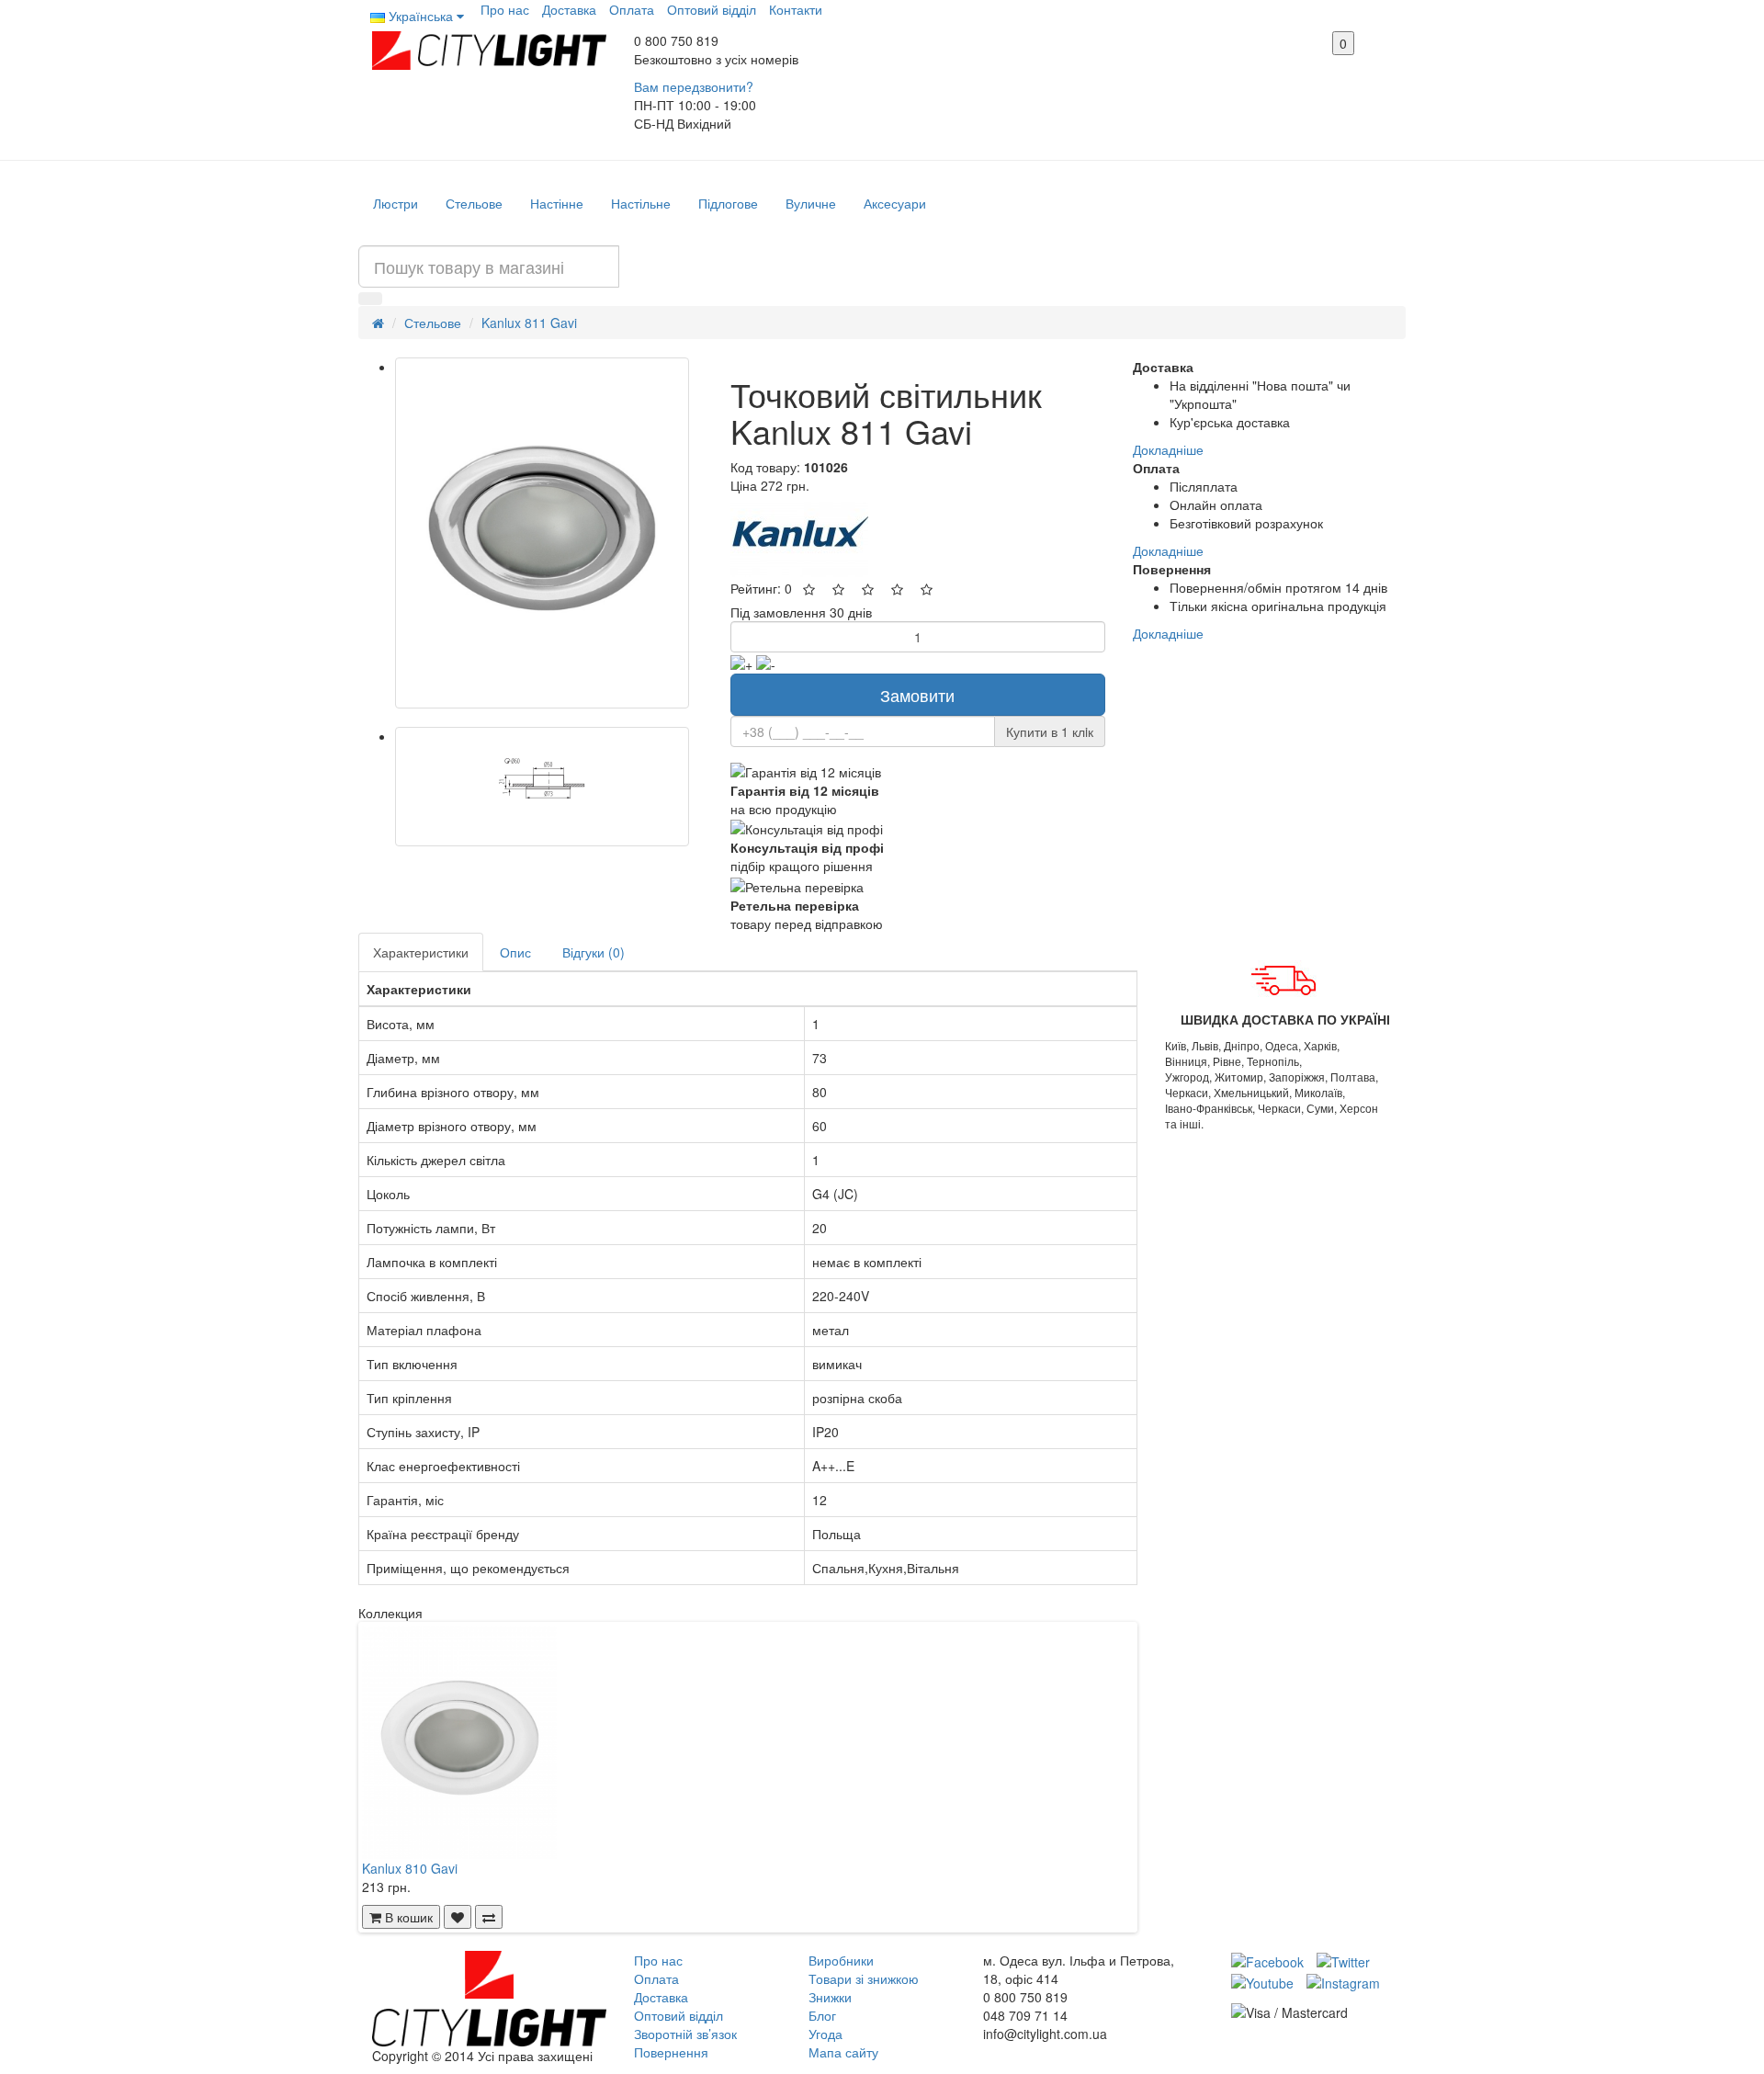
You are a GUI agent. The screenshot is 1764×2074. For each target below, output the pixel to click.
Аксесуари (895, 203)
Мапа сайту (843, 2052)
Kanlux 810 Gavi (410, 1868)
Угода (825, 2034)
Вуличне (811, 203)
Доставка (569, 9)
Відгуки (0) (594, 952)
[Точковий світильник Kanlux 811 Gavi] (542, 533)
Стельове (474, 203)
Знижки (830, 1997)
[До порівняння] (489, 1917)
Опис (515, 952)
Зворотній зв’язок (685, 2034)
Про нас (505, 9)
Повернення (671, 2052)
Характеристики (421, 952)
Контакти (796, 9)
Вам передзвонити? (694, 86)
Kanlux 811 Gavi (529, 323)
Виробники (841, 1960)
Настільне (641, 203)
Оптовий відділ (712, 9)
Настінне (557, 203)
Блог (822, 2015)
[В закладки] (458, 1917)
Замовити (917, 695)
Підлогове (728, 203)
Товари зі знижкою (864, 1978)
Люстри (396, 203)
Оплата (632, 9)
